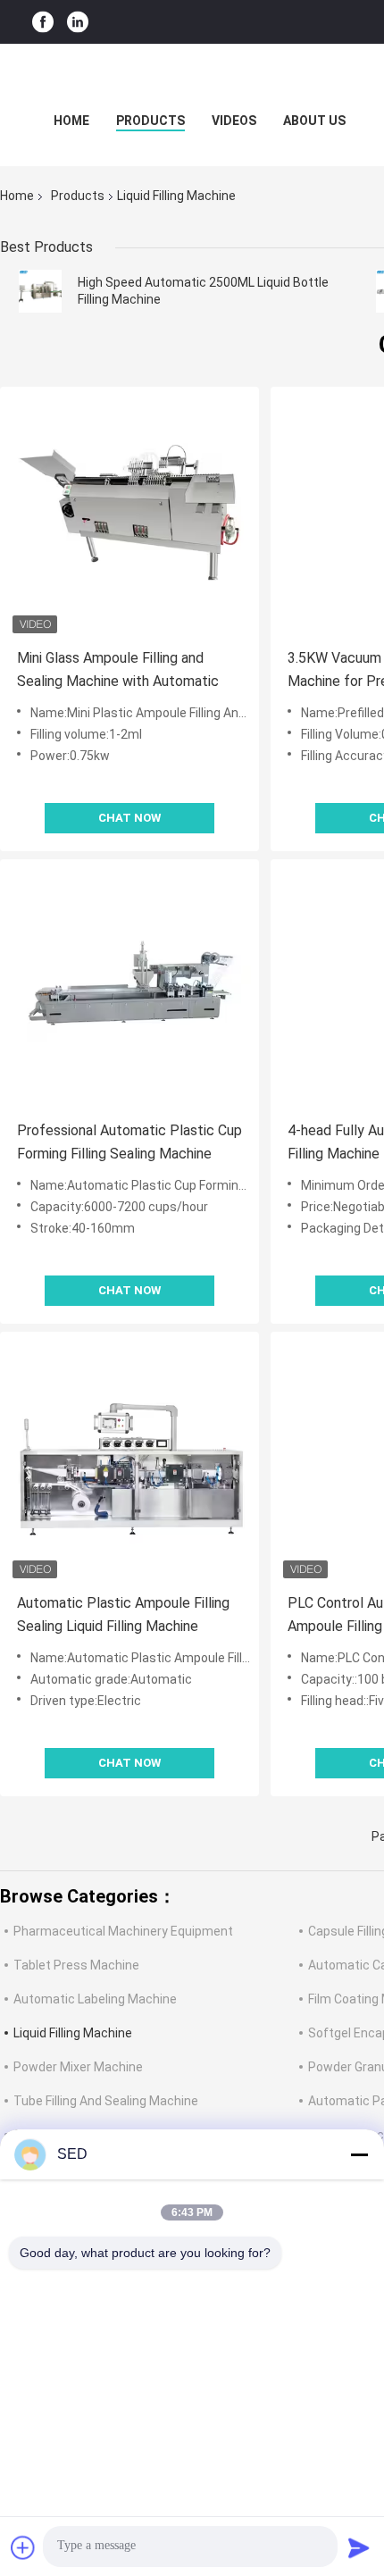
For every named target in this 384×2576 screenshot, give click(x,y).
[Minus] (359, 2154)
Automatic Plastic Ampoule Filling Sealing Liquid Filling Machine (123, 1614)
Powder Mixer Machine (78, 2067)
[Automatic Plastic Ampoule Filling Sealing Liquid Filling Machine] (129, 1461)
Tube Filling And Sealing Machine (106, 2101)
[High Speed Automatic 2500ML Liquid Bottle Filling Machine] (40, 291)
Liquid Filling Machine (73, 2033)
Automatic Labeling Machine (95, 1999)
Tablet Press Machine (76, 1965)
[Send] (359, 2547)
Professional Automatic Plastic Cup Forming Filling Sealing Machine (129, 1142)
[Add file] (23, 2547)
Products (150, 121)
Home (71, 121)
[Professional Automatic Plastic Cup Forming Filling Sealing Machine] (129, 989)
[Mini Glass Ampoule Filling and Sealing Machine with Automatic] (129, 516)
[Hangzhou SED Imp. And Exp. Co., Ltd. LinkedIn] (78, 22)
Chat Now (129, 818)
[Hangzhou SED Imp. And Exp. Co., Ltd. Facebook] (43, 22)
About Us (314, 121)
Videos (234, 121)
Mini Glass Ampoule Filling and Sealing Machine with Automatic (118, 669)
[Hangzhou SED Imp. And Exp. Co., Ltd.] (192, 79)
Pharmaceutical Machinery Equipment (123, 1931)
